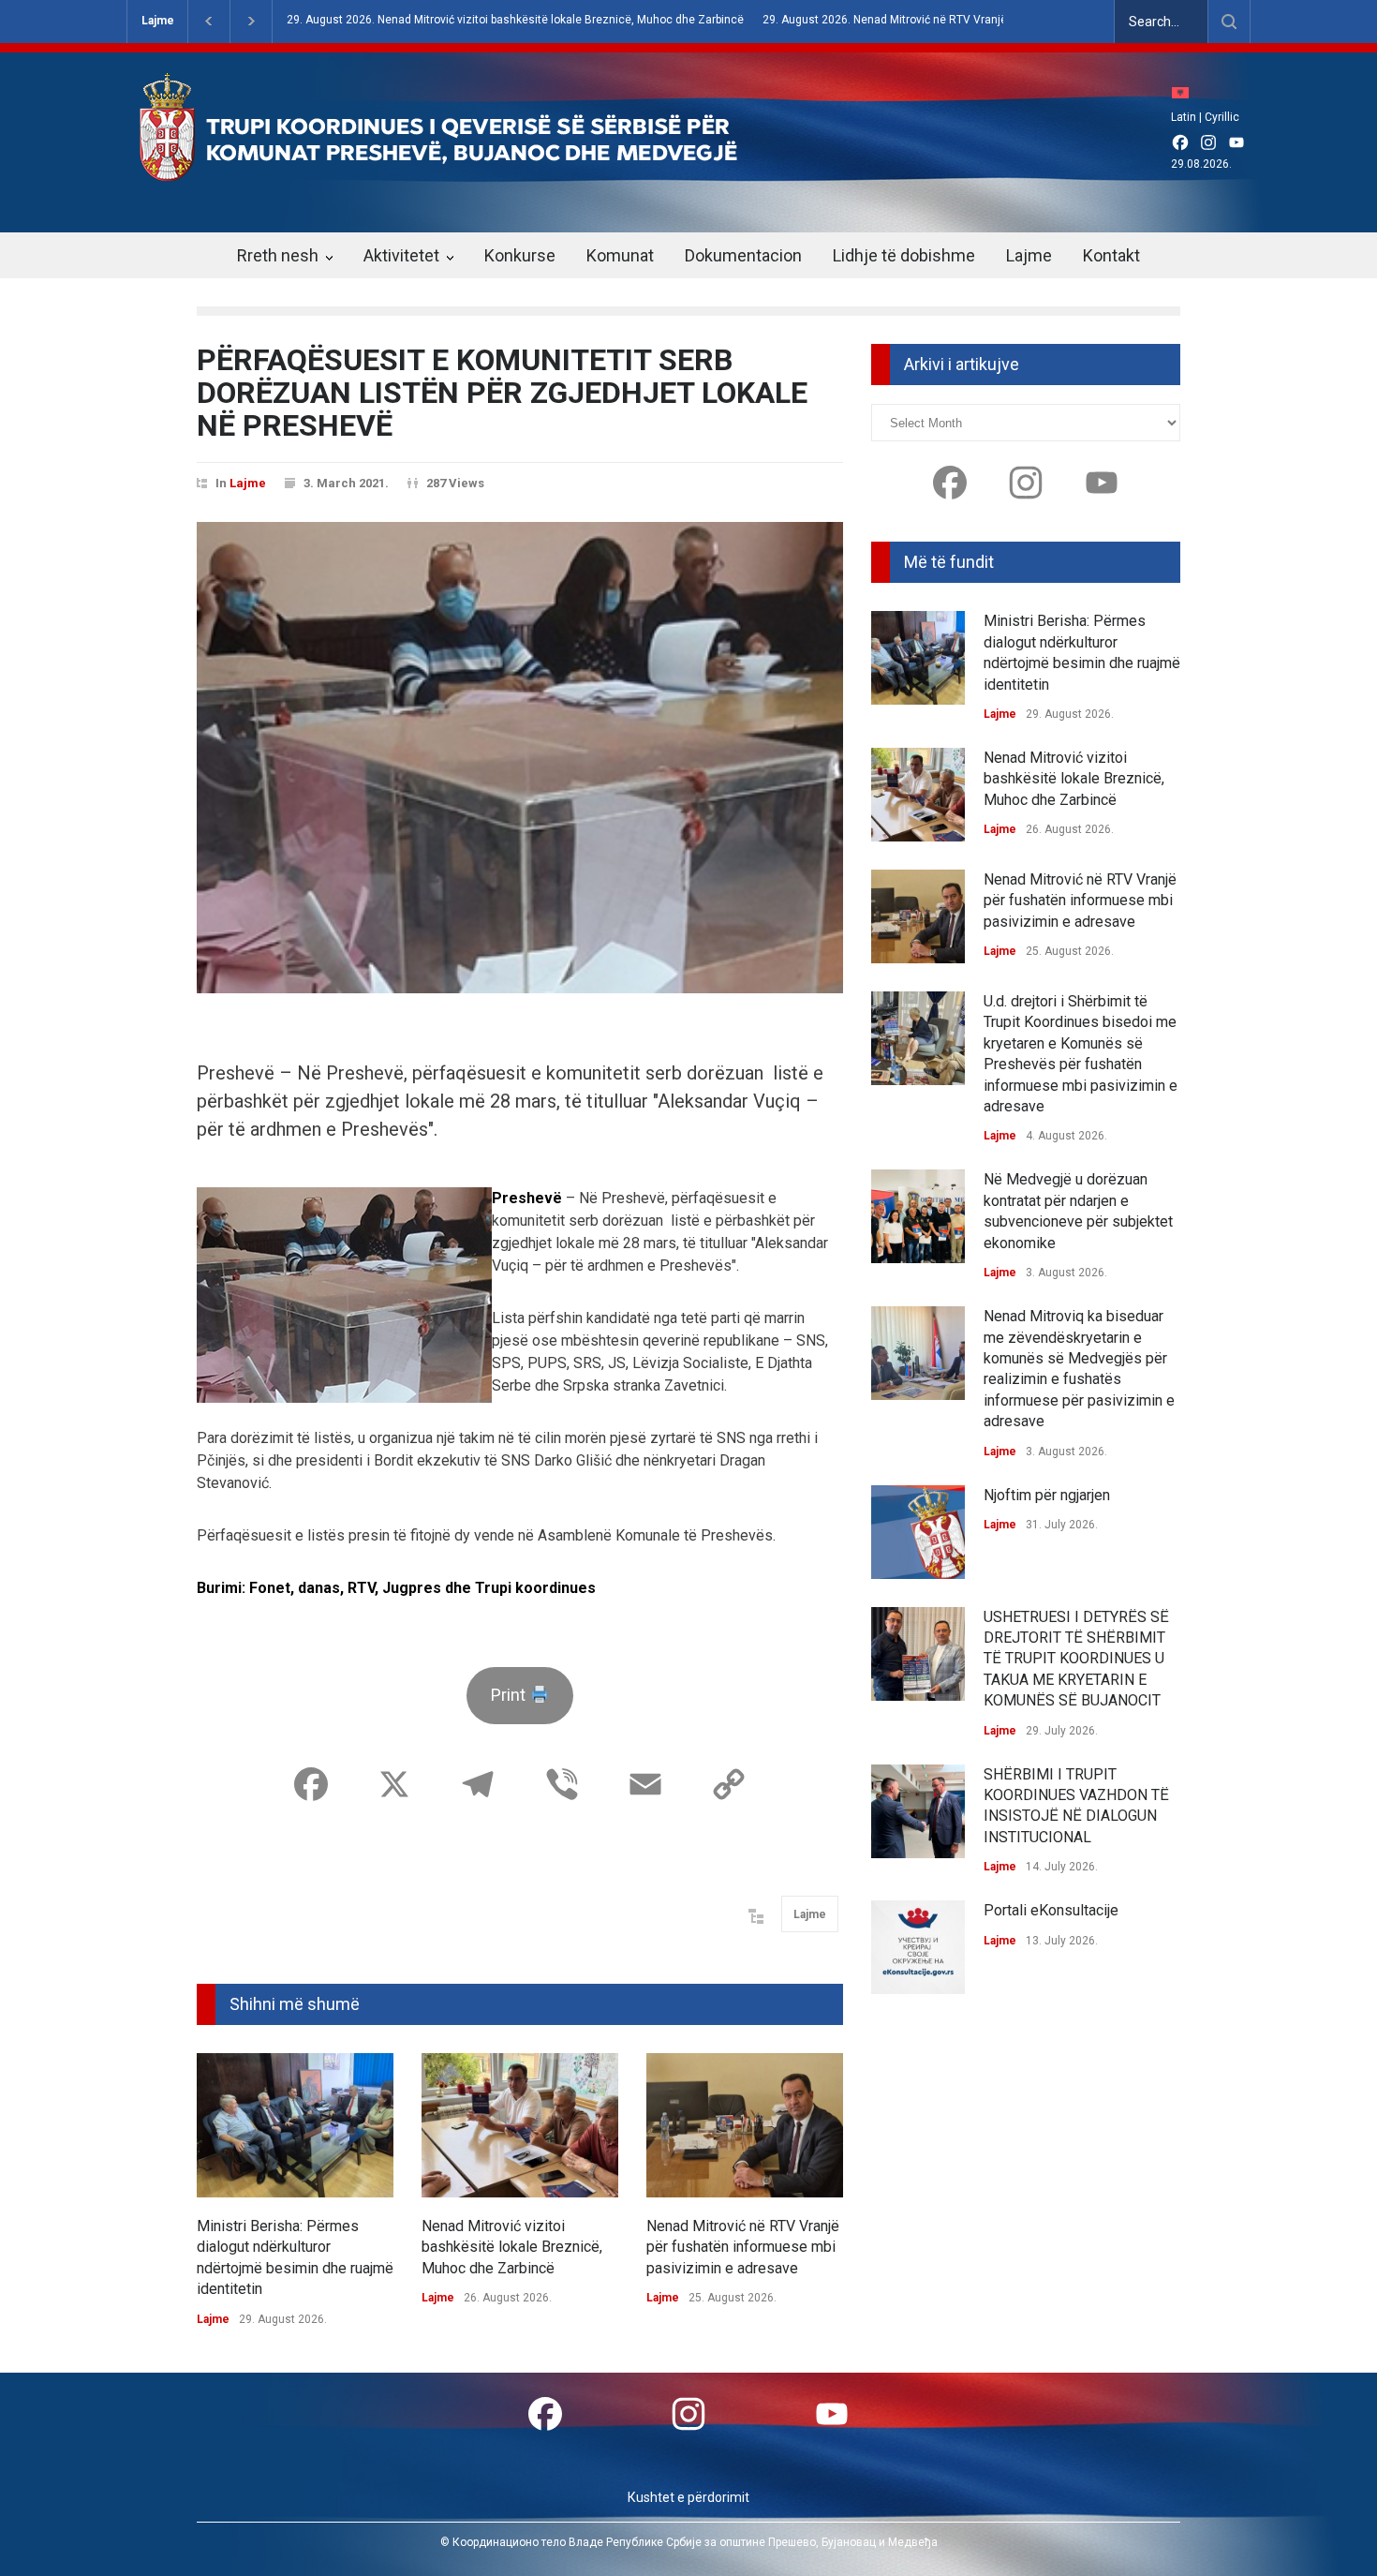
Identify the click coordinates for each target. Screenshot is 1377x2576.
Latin (1184, 117)
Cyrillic (1222, 117)
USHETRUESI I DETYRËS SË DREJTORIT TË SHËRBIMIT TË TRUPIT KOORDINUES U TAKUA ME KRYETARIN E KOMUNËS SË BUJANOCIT (1076, 1659)
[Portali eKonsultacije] (918, 1947)
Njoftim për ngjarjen (1047, 1495)
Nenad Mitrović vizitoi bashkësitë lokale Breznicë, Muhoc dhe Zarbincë (512, 2247)
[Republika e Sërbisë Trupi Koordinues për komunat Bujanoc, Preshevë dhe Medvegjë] (471, 168)
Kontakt (1111, 255)
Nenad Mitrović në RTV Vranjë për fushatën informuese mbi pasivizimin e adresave (743, 2247)
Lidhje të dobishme (904, 255)
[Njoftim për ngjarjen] (918, 1532)
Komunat (620, 255)
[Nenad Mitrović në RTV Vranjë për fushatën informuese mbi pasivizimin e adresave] (745, 2125)
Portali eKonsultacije (1051, 1910)
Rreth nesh (278, 255)
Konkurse (520, 255)
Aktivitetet (401, 255)
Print (510, 1695)
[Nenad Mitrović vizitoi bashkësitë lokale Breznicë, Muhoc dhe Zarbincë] (520, 2125)
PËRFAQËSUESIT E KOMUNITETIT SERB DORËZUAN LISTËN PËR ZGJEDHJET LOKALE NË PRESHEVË (502, 393)
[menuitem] (1185, 92)
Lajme (158, 21)
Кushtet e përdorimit (688, 2497)
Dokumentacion (743, 255)
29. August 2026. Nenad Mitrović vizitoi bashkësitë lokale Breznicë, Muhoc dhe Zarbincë (515, 20)
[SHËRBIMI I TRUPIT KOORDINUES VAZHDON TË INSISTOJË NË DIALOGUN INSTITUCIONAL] (918, 1811)
